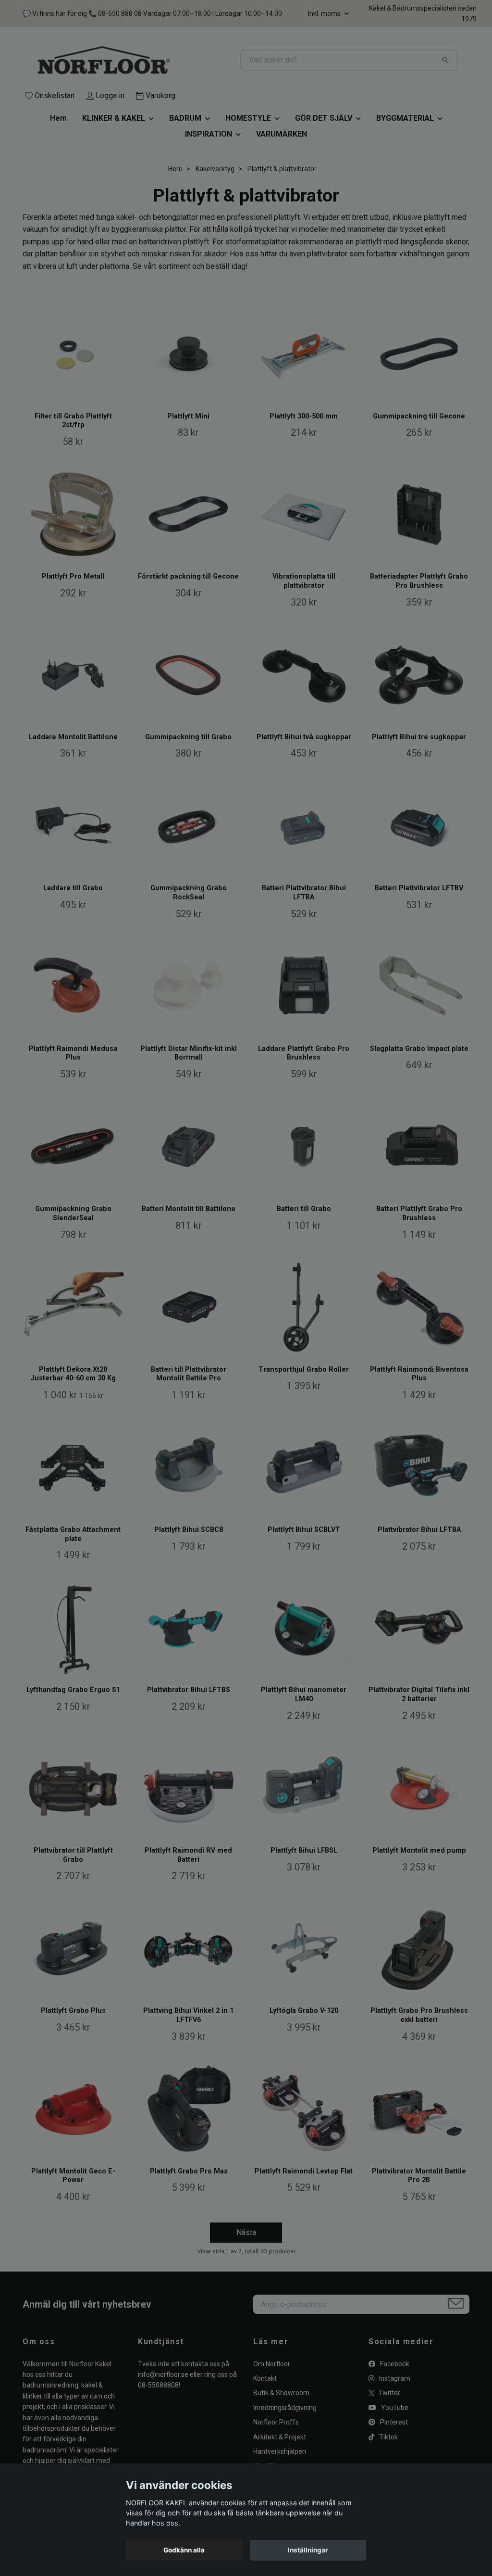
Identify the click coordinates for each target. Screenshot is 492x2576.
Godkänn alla (184, 2550)
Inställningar (308, 2550)
